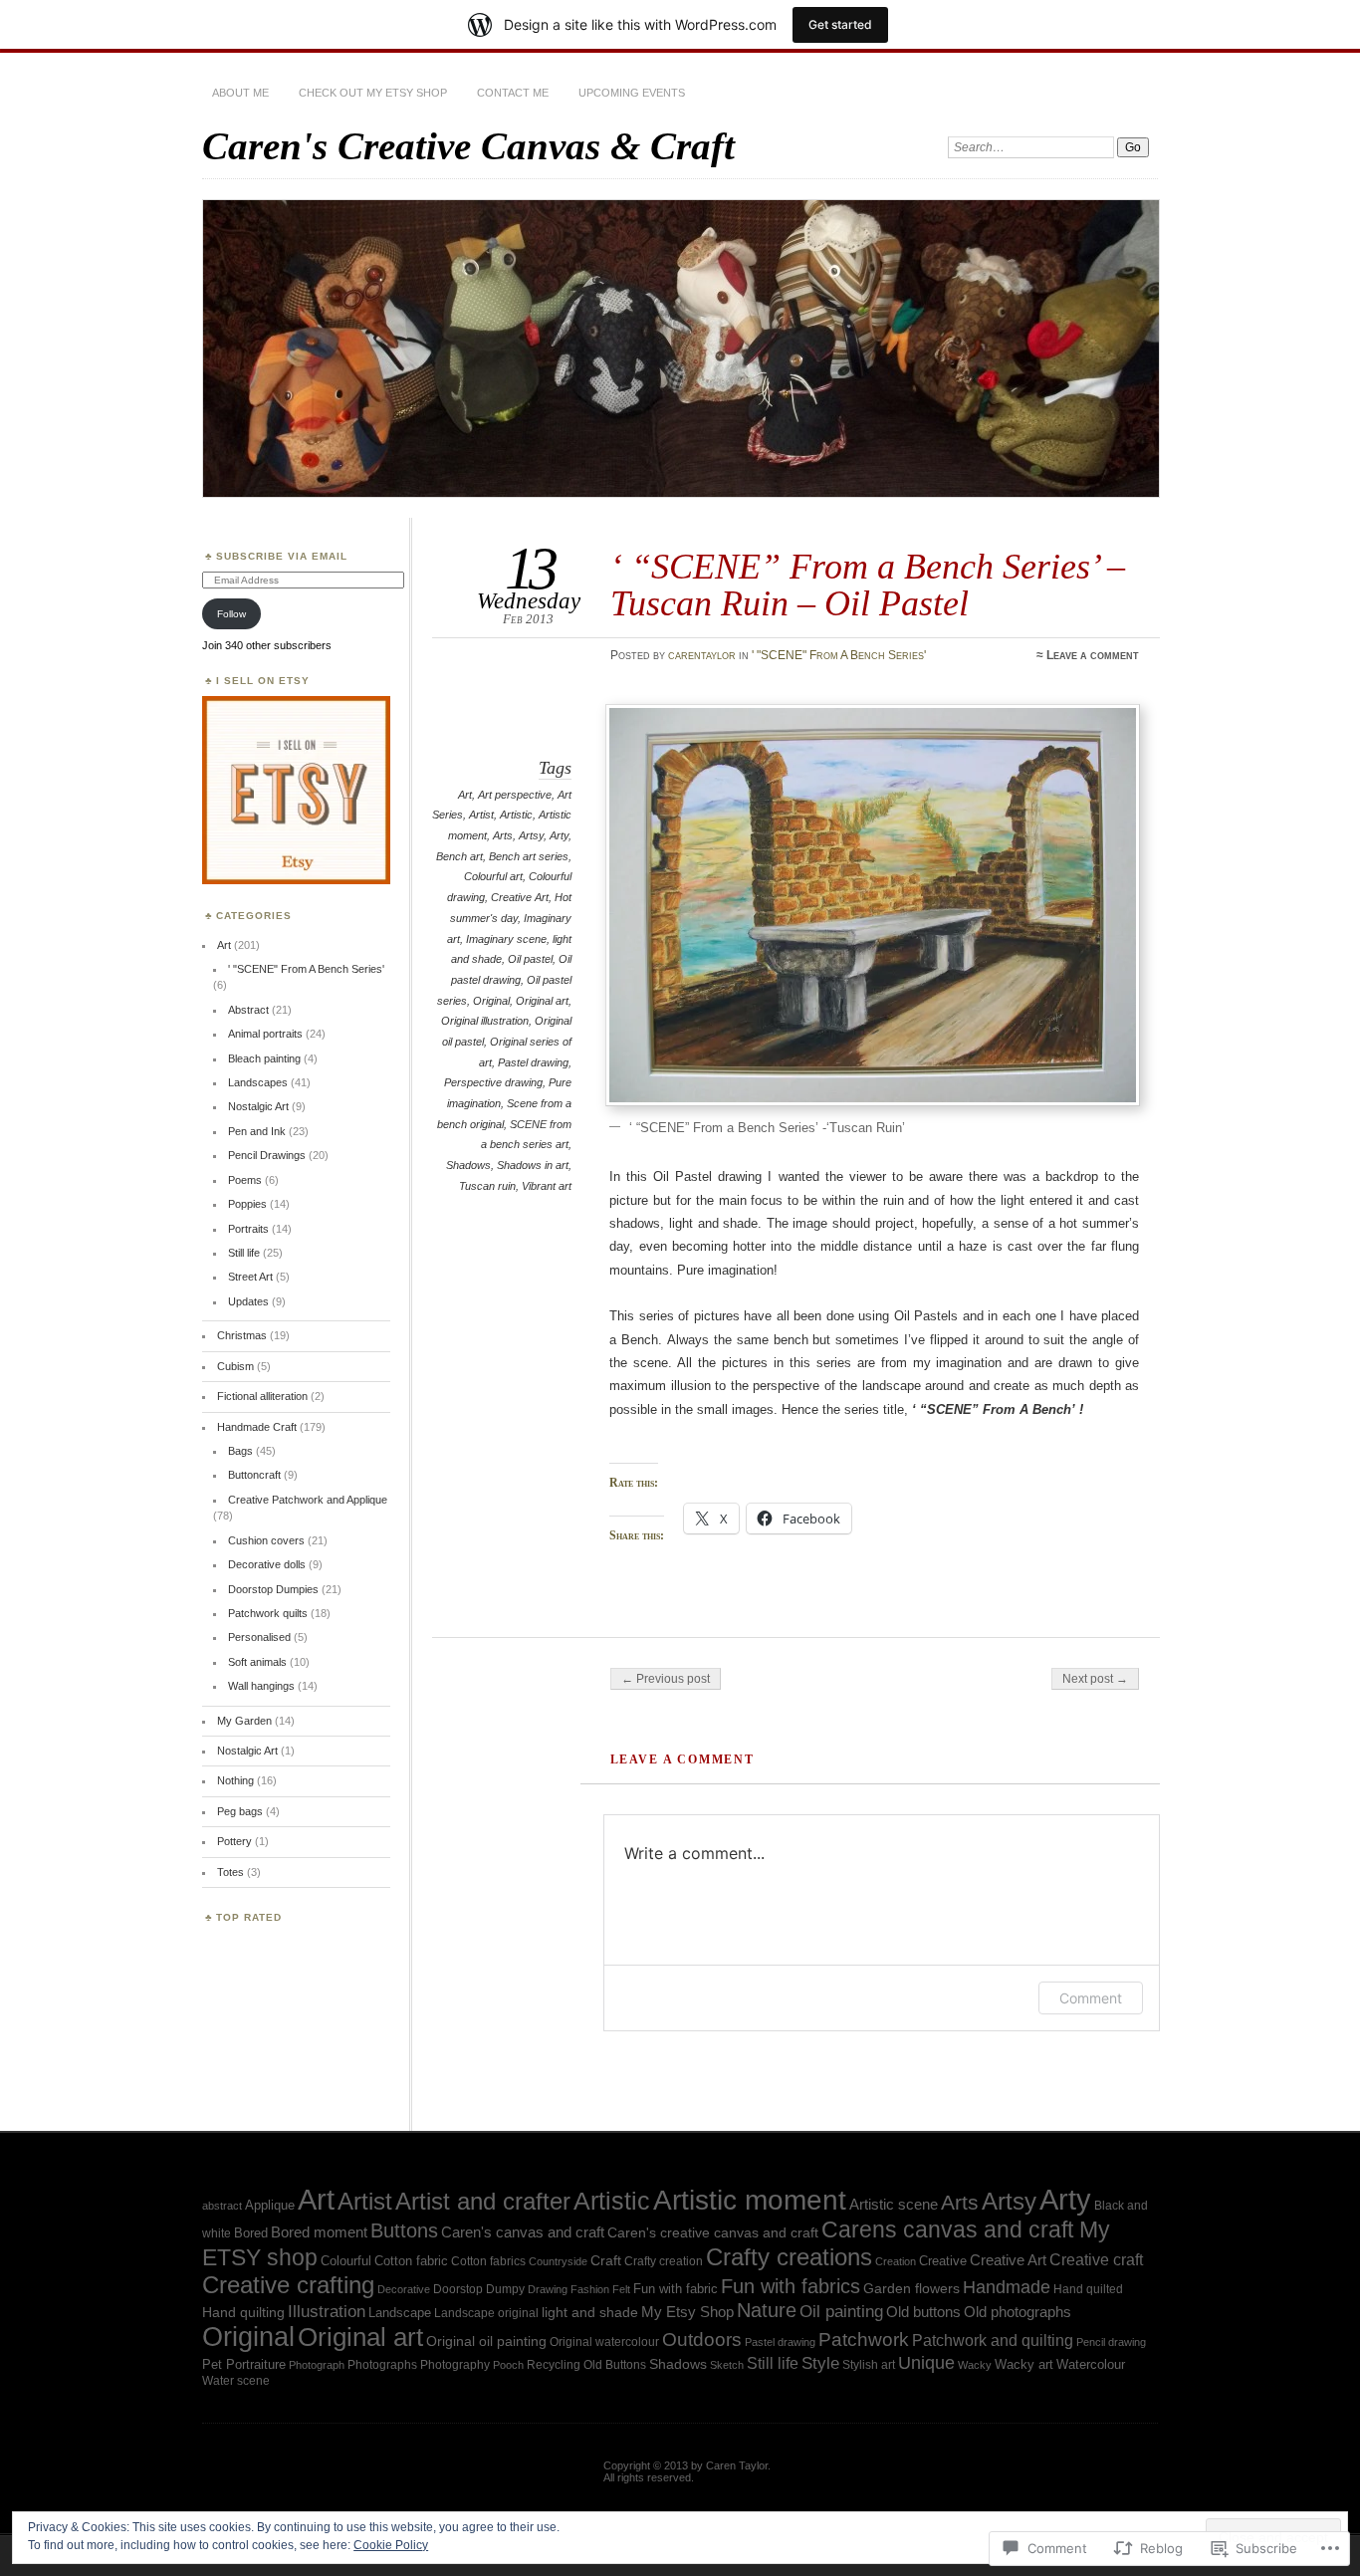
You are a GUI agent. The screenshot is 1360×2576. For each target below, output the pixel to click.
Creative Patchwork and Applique (308, 1500)
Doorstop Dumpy (479, 2289)
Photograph (317, 2365)
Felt (621, 2289)
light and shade (590, 2312)
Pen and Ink (257, 1131)
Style (820, 2363)
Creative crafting (288, 2285)
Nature (767, 2310)
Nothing (235, 1780)
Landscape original (486, 2313)
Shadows (468, 1165)
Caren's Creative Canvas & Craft (468, 146)
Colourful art (493, 876)
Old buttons (923, 2312)
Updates (248, 1301)
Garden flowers (911, 2289)
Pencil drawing (1111, 2342)
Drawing (548, 2289)
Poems (245, 1180)
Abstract (248, 1010)
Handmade (1007, 2287)
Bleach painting (264, 1058)
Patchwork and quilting (993, 2341)
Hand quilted (1088, 2289)
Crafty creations (789, 2257)
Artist (481, 815)
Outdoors (702, 2340)
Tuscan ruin (487, 1186)
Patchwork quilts (268, 1613)
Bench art (459, 856)
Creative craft (1096, 2259)
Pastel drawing (533, 1062)
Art (465, 795)
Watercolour (1091, 2364)
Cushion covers (266, 1540)
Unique (926, 2363)
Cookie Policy (391, 2545)
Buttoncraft (254, 1475)
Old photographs (1018, 2312)
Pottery (234, 1841)
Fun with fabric (676, 2289)
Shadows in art (533, 1165)
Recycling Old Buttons (586, 2364)
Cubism (235, 1366)
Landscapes (258, 1082)
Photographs (382, 2364)
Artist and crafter (483, 2202)
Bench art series (529, 856)
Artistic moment (750, 2200)
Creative (943, 2261)
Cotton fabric (411, 2261)
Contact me (513, 93)
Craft (606, 2260)
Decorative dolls (267, 1564)
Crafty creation (664, 2261)
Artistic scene (894, 2205)
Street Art (250, 1277)
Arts (503, 835)
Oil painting (841, 2311)
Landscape (400, 2313)
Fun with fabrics (791, 2286)
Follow (231, 614)
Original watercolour (604, 2342)
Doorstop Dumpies (273, 1589)
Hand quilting (243, 2313)
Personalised (259, 1637)
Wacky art (1024, 2364)
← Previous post (666, 1679)
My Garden (244, 1721)
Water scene (236, 2381)
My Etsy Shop (687, 2312)
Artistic (516, 815)
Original (491, 1001)
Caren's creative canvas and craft (713, 2233)
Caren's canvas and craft (523, 2232)
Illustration (327, 2312)
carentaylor (702, 655)
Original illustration (485, 1021)
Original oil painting (486, 2342)
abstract (222, 2206)
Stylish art (869, 2364)
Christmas (242, 1335)
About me (240, 93)
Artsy (531, 835)
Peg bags (240, 1811)
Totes (230, 1872)
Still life (244, 1253)
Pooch (508, 2365)
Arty (559, 835)
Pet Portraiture (244, 2364)
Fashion (590, 2289)
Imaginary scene (506, 939)
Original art (542, 1001)
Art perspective (515, 795)
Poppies (247, 1204)
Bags (240, 1451)
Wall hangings (261, 1686)
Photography (455, 2364)
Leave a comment (1093, 655)
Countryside (558, 2261)
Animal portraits (265, 1034)
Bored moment (319, 2232)
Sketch (727, 2365)
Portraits (248, 1229)
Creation (896, 2261)
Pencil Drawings (267, 1155)
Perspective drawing (493, 1082)
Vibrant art (547, 1186)
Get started (840, 24)
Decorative (404, 2289)
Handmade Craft (257, 1427)
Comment (1091, 1998)
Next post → (1095, 1679)
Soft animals (257, 1662)
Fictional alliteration (262, 1396)
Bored (251, 2233)
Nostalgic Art (258, 1106)
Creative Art (520, 897)
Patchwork (864, 2340)
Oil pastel (530, 959)
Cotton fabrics (488, 2261)
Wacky (975, 2365)
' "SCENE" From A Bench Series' (839, 655)
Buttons (404, 2230)
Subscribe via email (282, 556)
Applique (270, 2205)
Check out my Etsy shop (373, 93)
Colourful (346, 2261)
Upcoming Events (632, 93)
